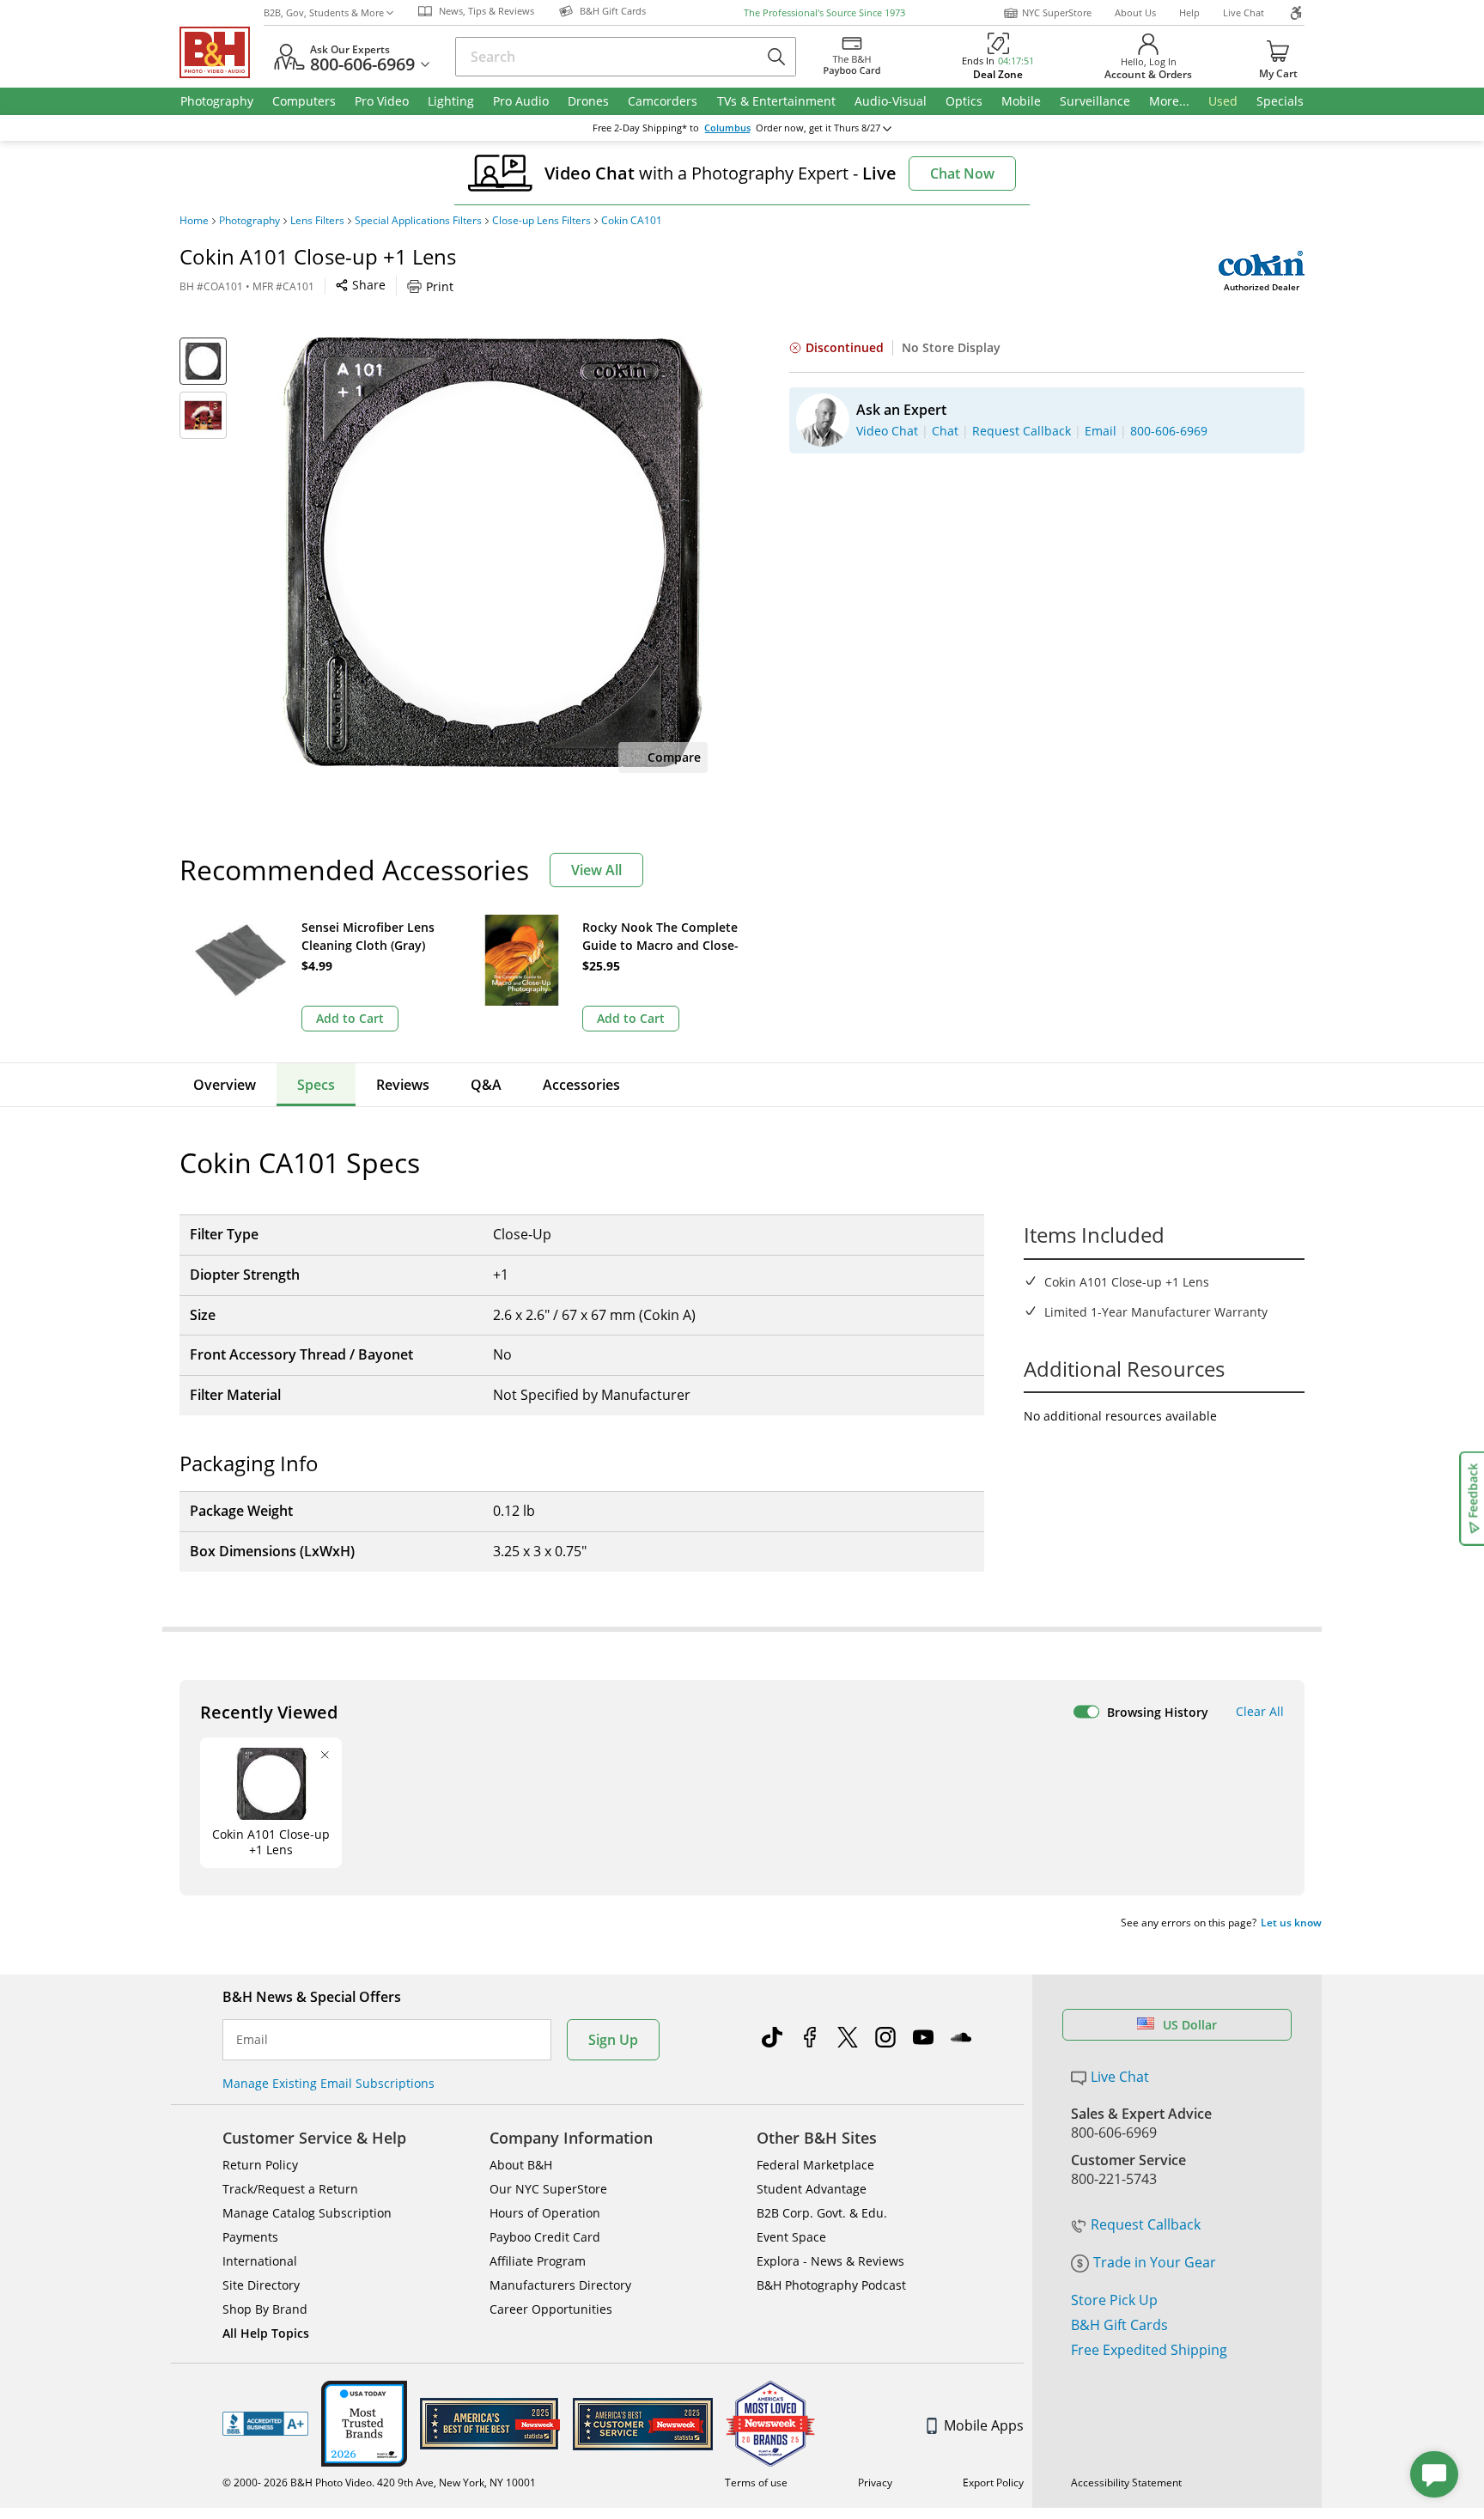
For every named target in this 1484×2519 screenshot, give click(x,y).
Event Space (791, 2237)
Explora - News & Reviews (830, 2261)
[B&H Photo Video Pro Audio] (222, 52)
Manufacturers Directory (560, 2285)
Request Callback (1146, 2224)
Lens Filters (317, 221)
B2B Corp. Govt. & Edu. (822, 2213)
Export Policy (993, 2482)
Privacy (875, 2482)
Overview (225, 1085)
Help (1189, 12)
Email (252, 2040)
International (260, 2261)
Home (194, 221)
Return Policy (260, 2165)
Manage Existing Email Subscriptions (328, 2083)
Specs (316, 1085)
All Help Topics (266, 2333)
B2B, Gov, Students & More (324, 12)
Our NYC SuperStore (548, 2189)
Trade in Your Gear (1155, 2262)
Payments (250, 2237)
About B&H (521, 2165)
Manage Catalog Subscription (307, 2213)
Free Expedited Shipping (1149, 2350)
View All (596, 870)
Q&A (486, 1085)
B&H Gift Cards (1119, 2325)
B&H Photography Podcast (831, 2285)
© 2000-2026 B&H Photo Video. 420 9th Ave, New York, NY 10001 (379, 2482)
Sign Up (613, 2040)
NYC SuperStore (1057, 12)
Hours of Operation (545, 2213)
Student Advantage (812, 2189)
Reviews (403, 1085)
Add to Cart (350, 1018)
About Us (1135, 12)
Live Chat (1244, 12)
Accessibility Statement (1126, 2482)
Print (440, 286)
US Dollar (1190, 2025)
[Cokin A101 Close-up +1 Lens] (493, 552)
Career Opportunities (551, 2309)
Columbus (727, 128)
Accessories (581, 1085)
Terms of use (756, 2482)
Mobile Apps (984, 2425)
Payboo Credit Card (545, 2237)
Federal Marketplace (815, 2165)
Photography (249, 221)
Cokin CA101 (632, 221)
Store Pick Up (1114, 2300)
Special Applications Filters (418, 221)
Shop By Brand (265, 2309)
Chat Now (962, 173)
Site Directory (261, 2285)
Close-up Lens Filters (541, 221)
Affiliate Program (538, 2261)
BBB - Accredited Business (265, 2424)
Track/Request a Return (290, 2189)
